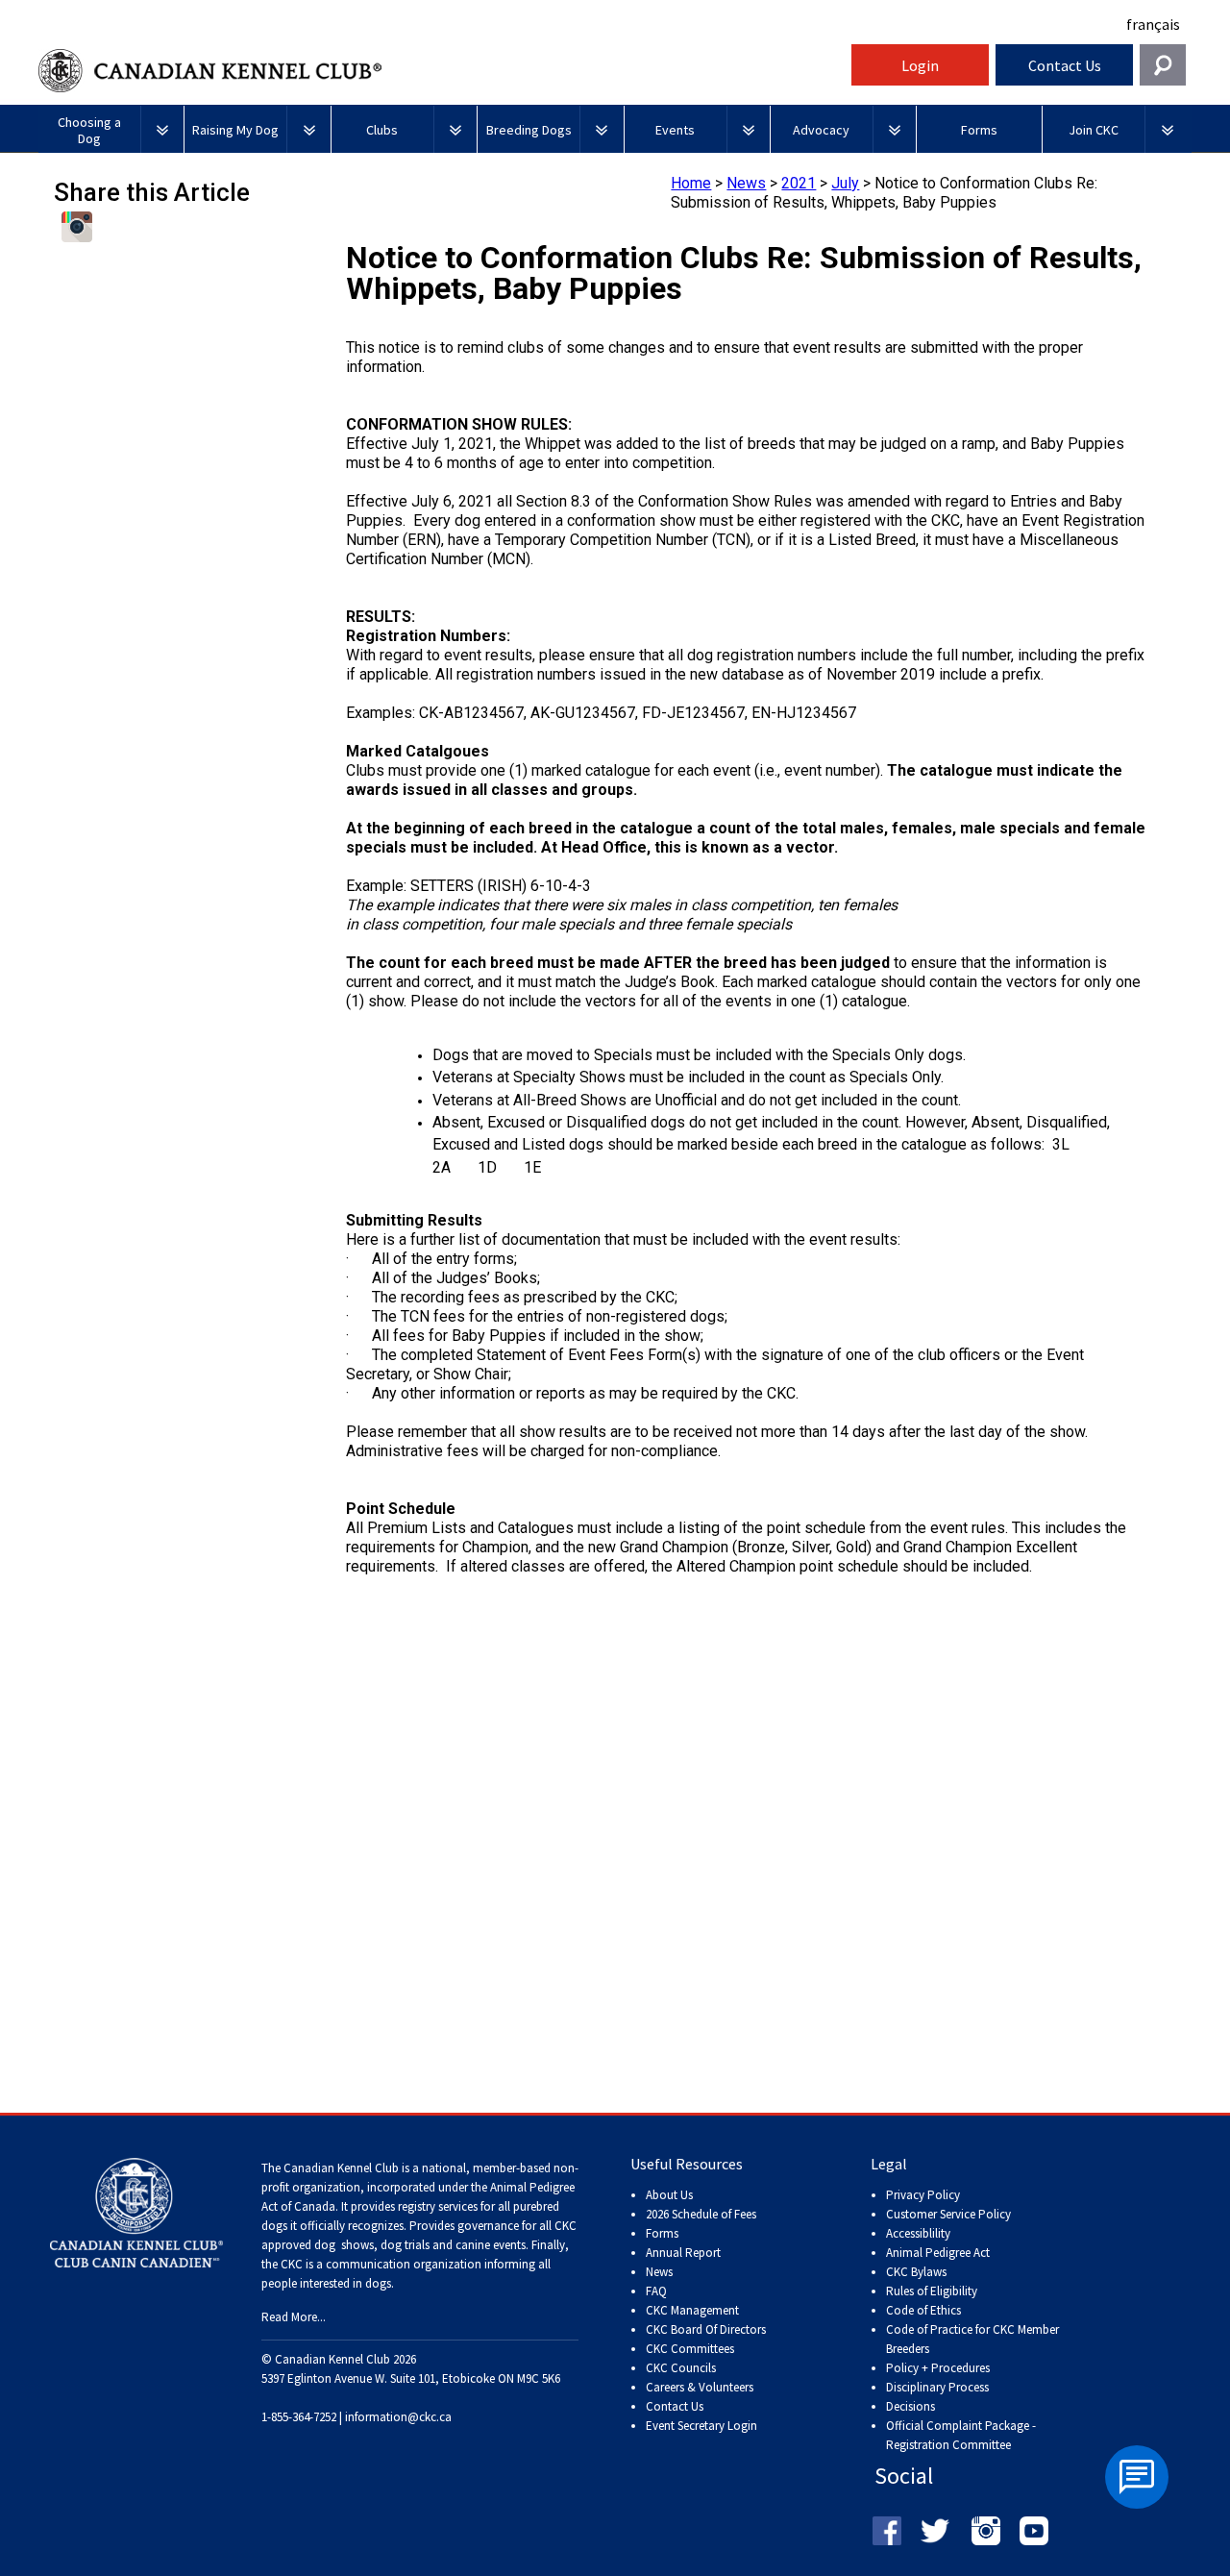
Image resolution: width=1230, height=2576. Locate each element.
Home (691, 183)
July (845, 183)
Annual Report (683, 2253)
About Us (669, 2195)
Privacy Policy (923, 2195)
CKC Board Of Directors (706, 2329)
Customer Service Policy (948, 2214)
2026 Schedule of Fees (701, 2214)
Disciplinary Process (937, 2387)
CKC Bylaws (916, 2272)
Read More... (294, 2317)
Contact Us (1065, 65)
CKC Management (692, 2310)
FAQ (656, 2291)
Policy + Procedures (938, 2368)
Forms (662, 2233)
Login (920, 65)
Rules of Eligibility (932, 2291)
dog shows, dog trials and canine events (420, 2245)
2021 (799, 183)
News (746, 183)
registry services (436, 2206)
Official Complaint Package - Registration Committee (961, 2427)
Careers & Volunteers (700, 2387)
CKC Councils (681, 2368)
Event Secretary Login (701, 2426)
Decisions (910, 2406)
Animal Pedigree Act (938, 2253)
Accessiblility (918, 2233)
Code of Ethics (923, 2310)
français (1153, 24)
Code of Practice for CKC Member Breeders (972, 2339)
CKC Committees (690, 2349)
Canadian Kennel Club (442, 71)
